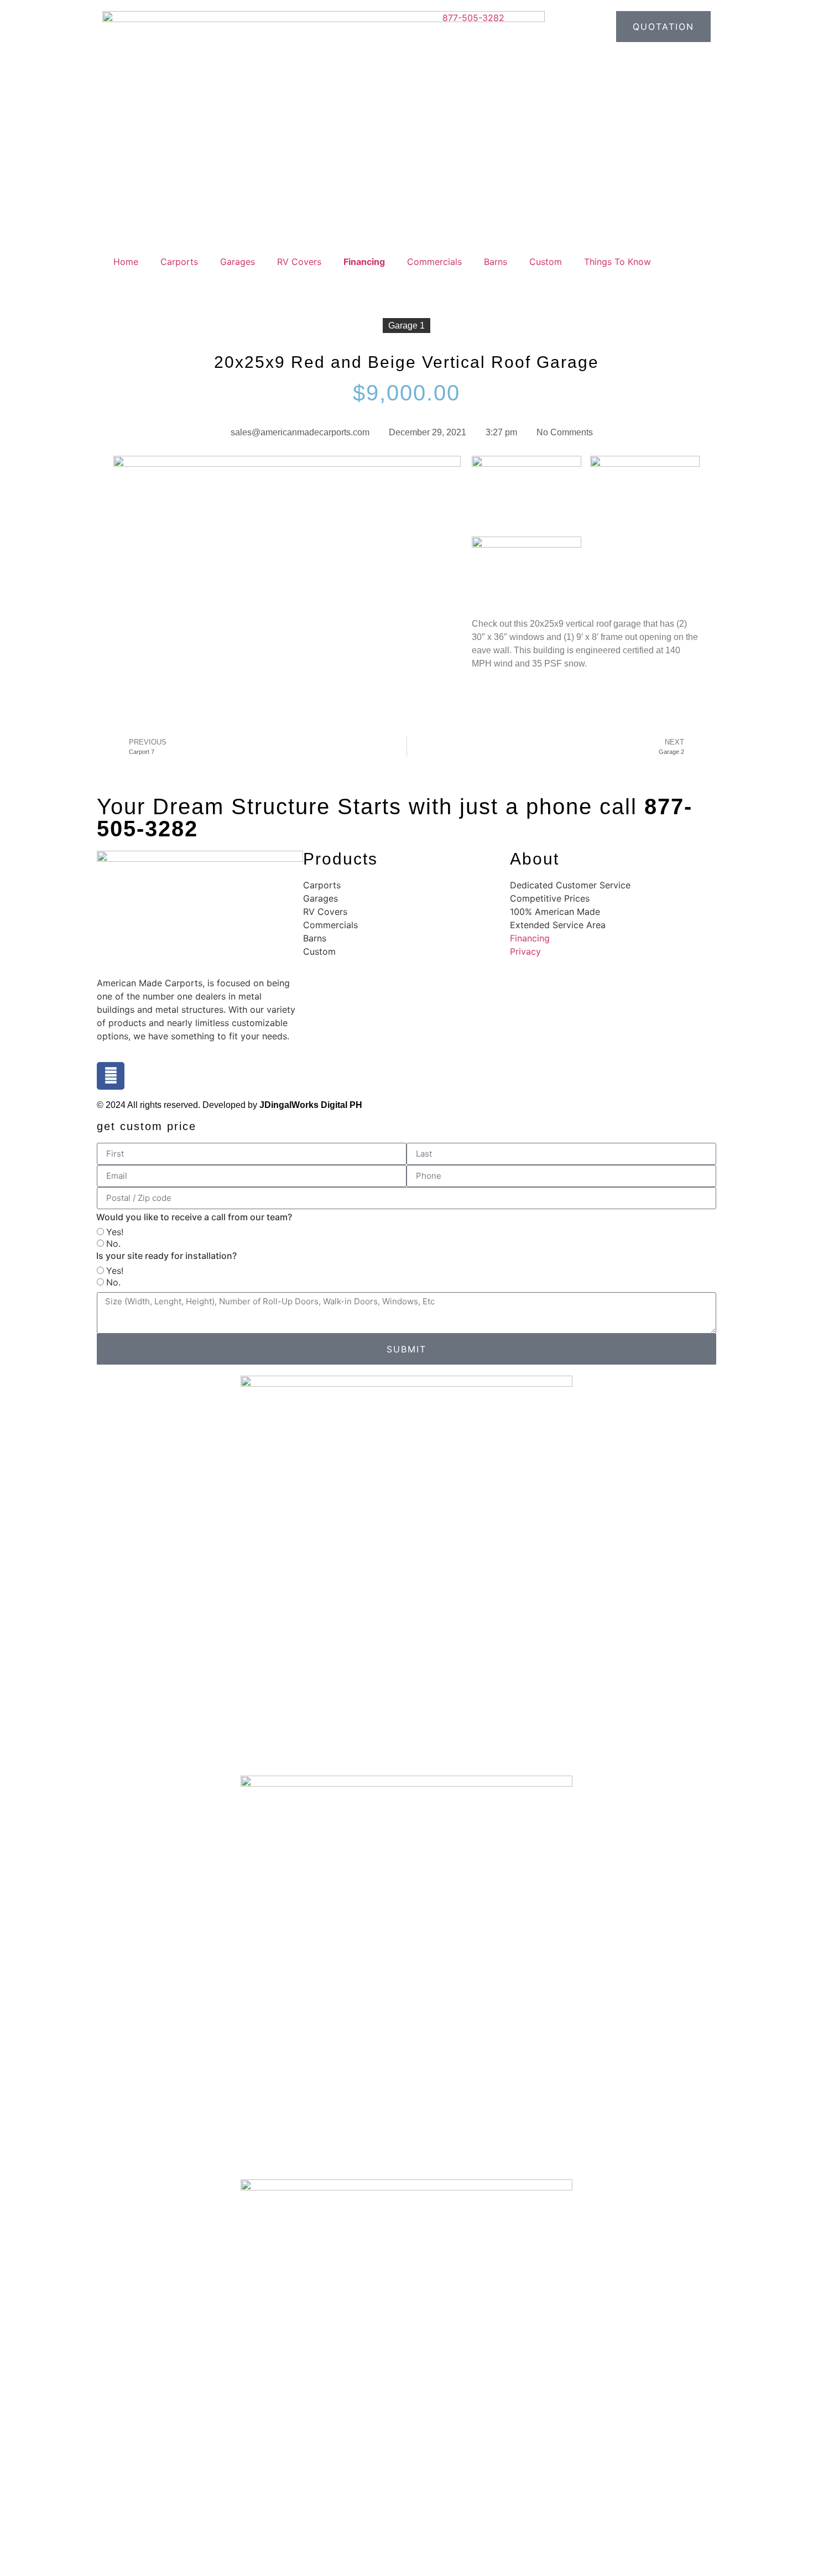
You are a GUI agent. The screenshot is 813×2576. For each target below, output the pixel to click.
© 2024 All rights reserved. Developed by (230, 1105)
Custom (546, 262)
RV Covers (299, 262)
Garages (238, 262)
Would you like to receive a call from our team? (194, 1217)
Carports (179, 262)
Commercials (434, 262)
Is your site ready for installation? (166, 1256)
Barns (496, 262)
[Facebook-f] (111, 1076)
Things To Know (617, 262)
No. (113, 1243)
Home (126, 262)
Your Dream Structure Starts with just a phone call (395, 818)
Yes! (115, 1232)
